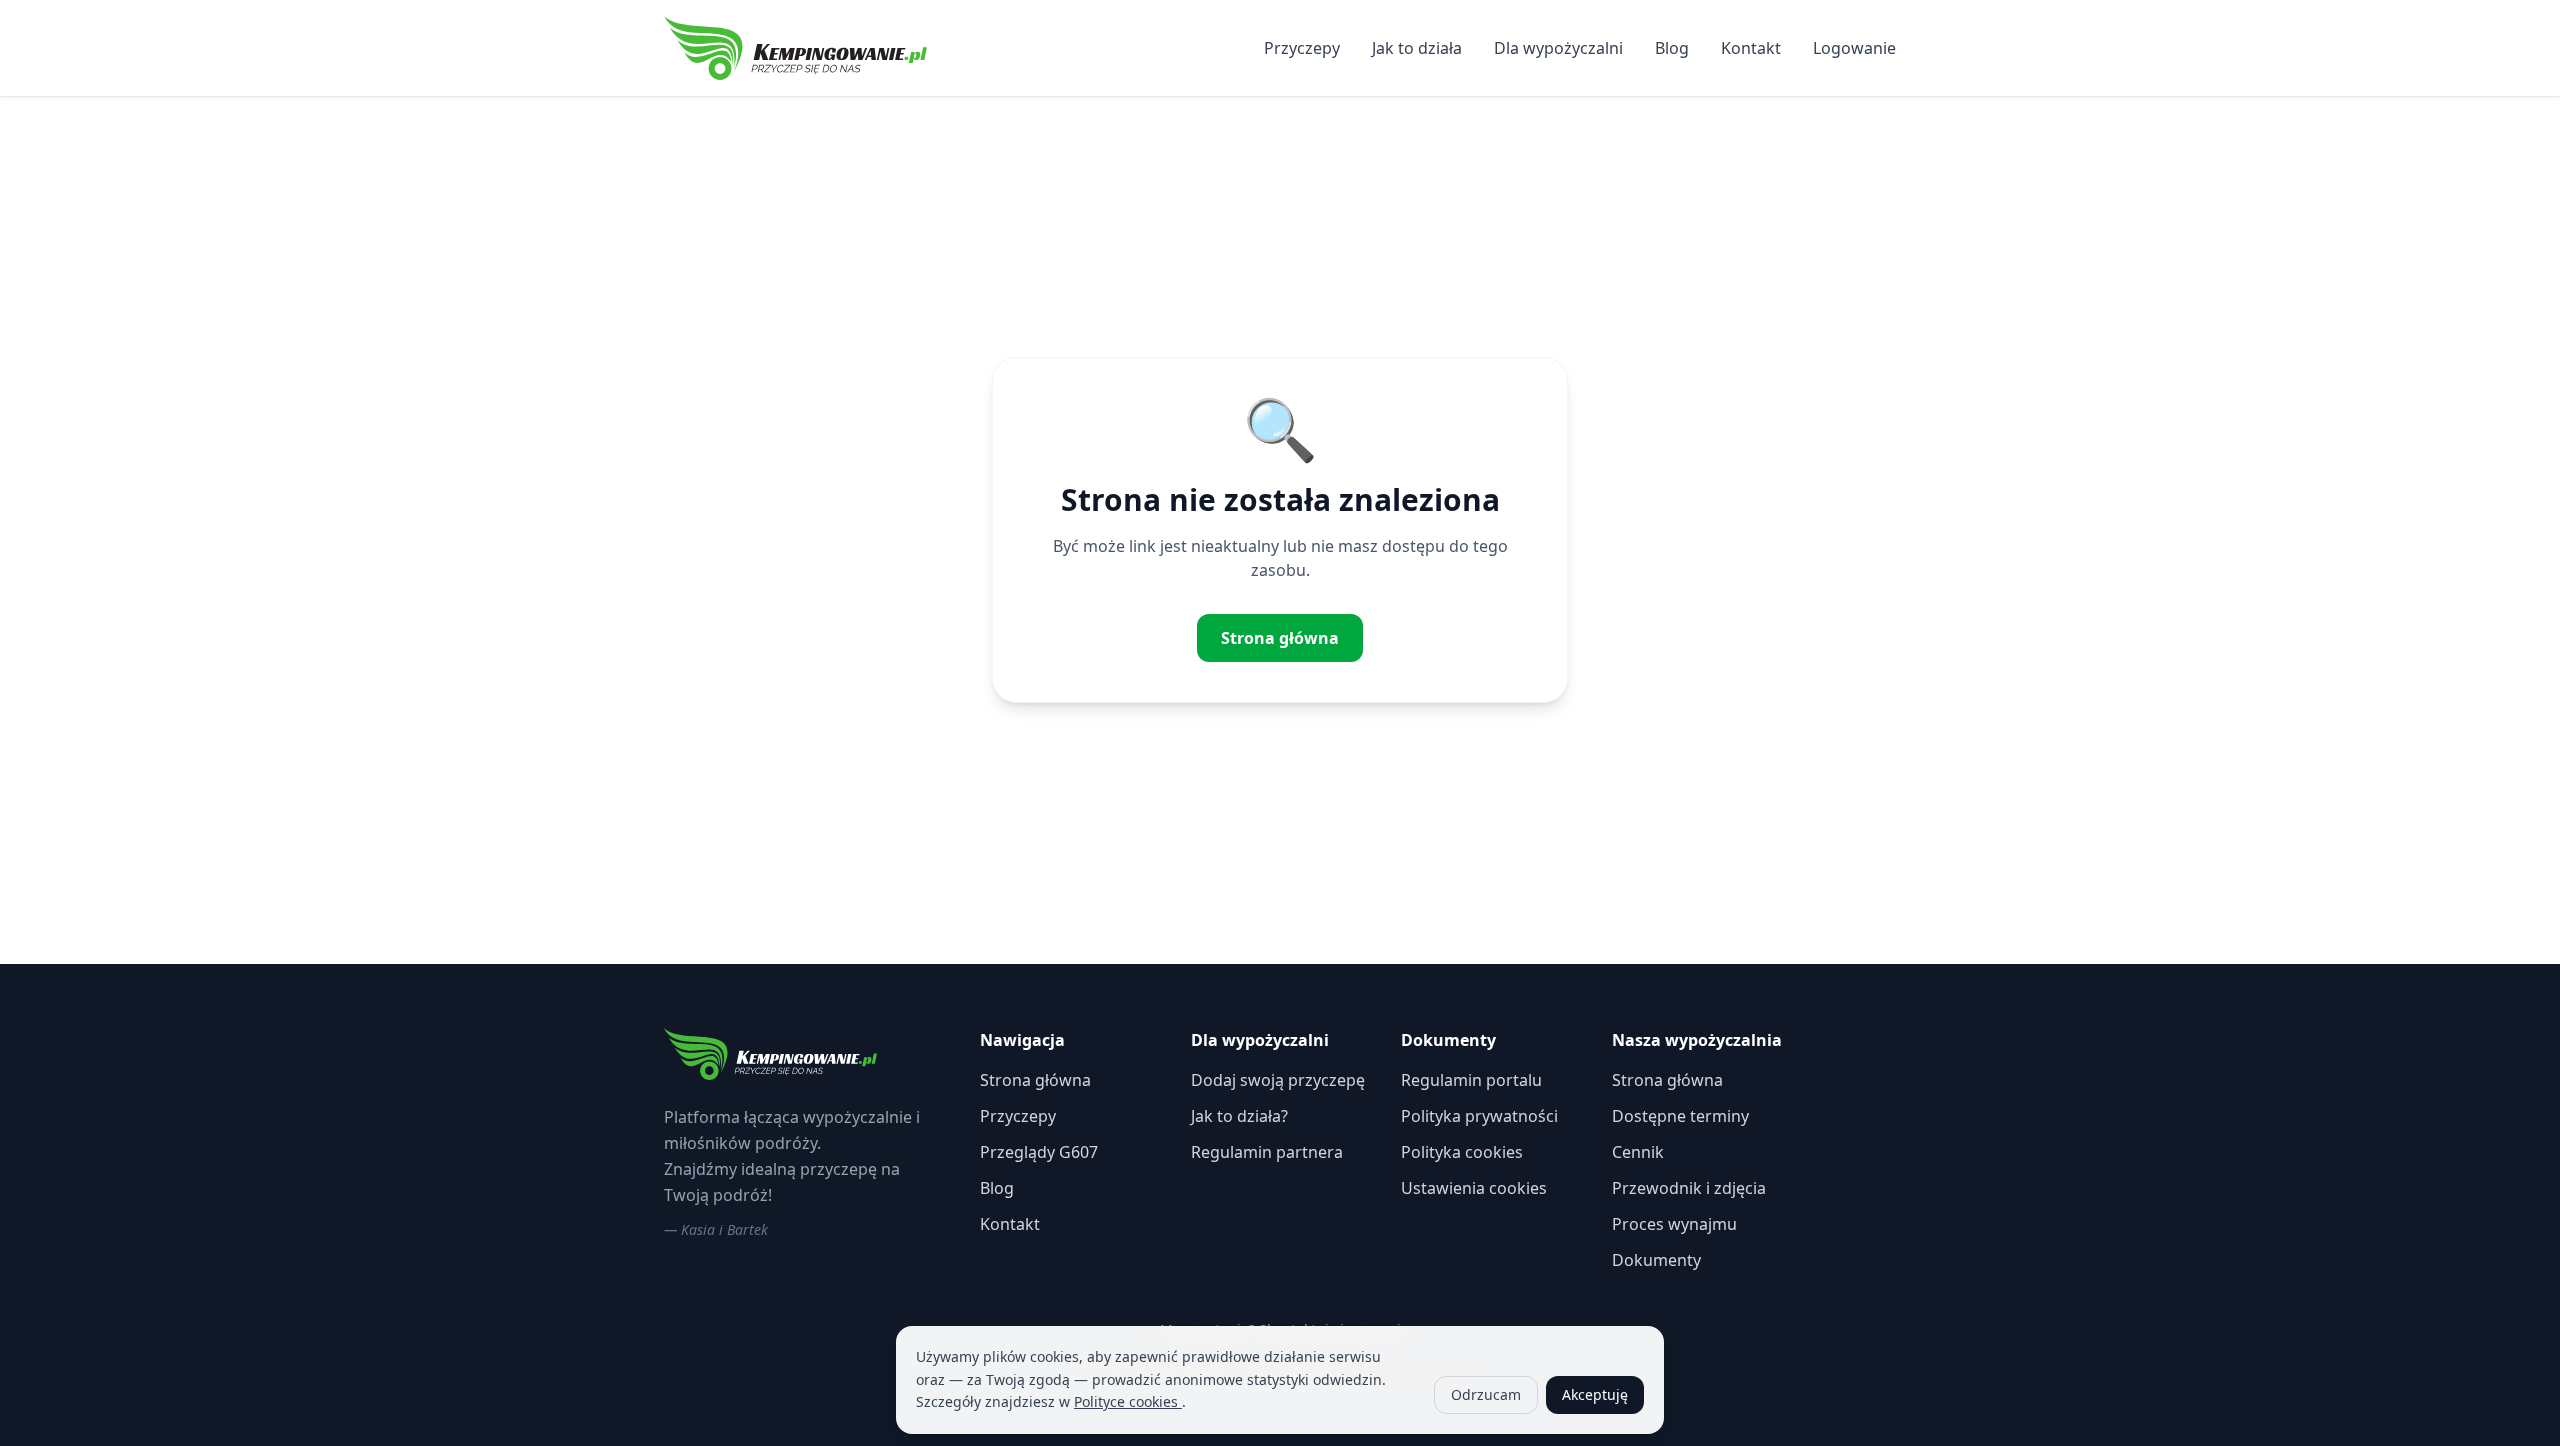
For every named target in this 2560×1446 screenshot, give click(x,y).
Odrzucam (1486, 1394)
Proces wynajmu (1674, 1224)
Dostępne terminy (1680, 1116)
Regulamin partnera (1267, 1152)
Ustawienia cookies (1474, 1188)
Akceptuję (1595, 1394)
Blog (1672, 48)
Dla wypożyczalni (1558, 48)
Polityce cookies (1128, 1401)
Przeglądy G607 (1039, 1152)
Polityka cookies (1462, 1152)
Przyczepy (1302, 48)
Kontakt (1751, 48)
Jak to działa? (1239, 1116)
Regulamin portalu (1471, 1080)
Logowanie (1854, 48)
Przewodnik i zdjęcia (1689, 1188)
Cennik (1638, 1152)
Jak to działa (1417, 48)
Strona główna (1280, 638)
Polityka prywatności (1479, 1116)
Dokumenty (1656, 1260)
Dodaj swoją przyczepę (1278, 1080)
